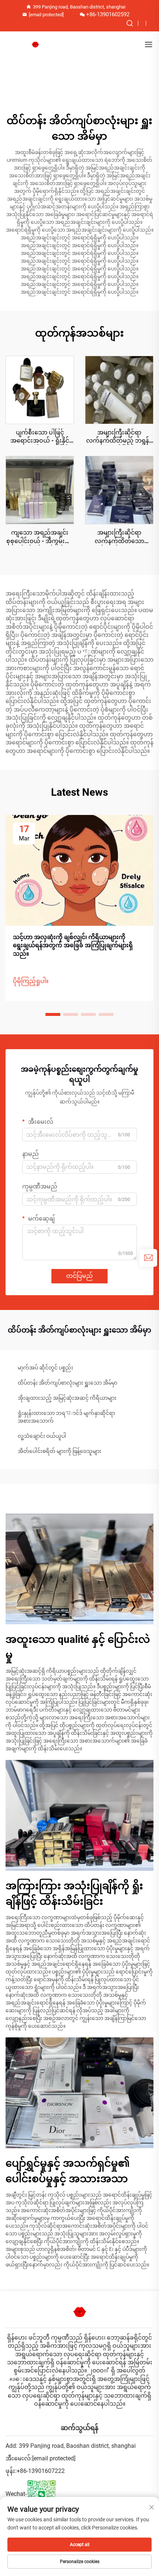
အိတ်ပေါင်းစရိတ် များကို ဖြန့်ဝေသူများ (60, 1451)
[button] (53, 1014)
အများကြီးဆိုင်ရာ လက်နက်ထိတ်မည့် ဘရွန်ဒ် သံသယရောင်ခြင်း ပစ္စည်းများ (119, 437)
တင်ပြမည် (79, 1276)
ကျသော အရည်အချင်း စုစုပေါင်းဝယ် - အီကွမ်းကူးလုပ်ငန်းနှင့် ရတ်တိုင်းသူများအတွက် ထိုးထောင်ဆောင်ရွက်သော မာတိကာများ (40, 537)
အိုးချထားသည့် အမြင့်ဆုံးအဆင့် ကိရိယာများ (67, 1398)
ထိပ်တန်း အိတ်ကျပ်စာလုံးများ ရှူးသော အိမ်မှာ (67, 1383)
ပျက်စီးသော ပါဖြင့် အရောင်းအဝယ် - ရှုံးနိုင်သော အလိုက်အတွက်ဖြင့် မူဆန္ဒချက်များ (40, 437)
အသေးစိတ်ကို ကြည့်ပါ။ (40, 390)
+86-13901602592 (108, 14)
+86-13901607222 (41, 2471)
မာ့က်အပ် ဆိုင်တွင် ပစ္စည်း (45, 1368)
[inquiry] (148, 1258)
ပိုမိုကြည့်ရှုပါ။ (31, 981)
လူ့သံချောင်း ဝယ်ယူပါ (42, 1436)
